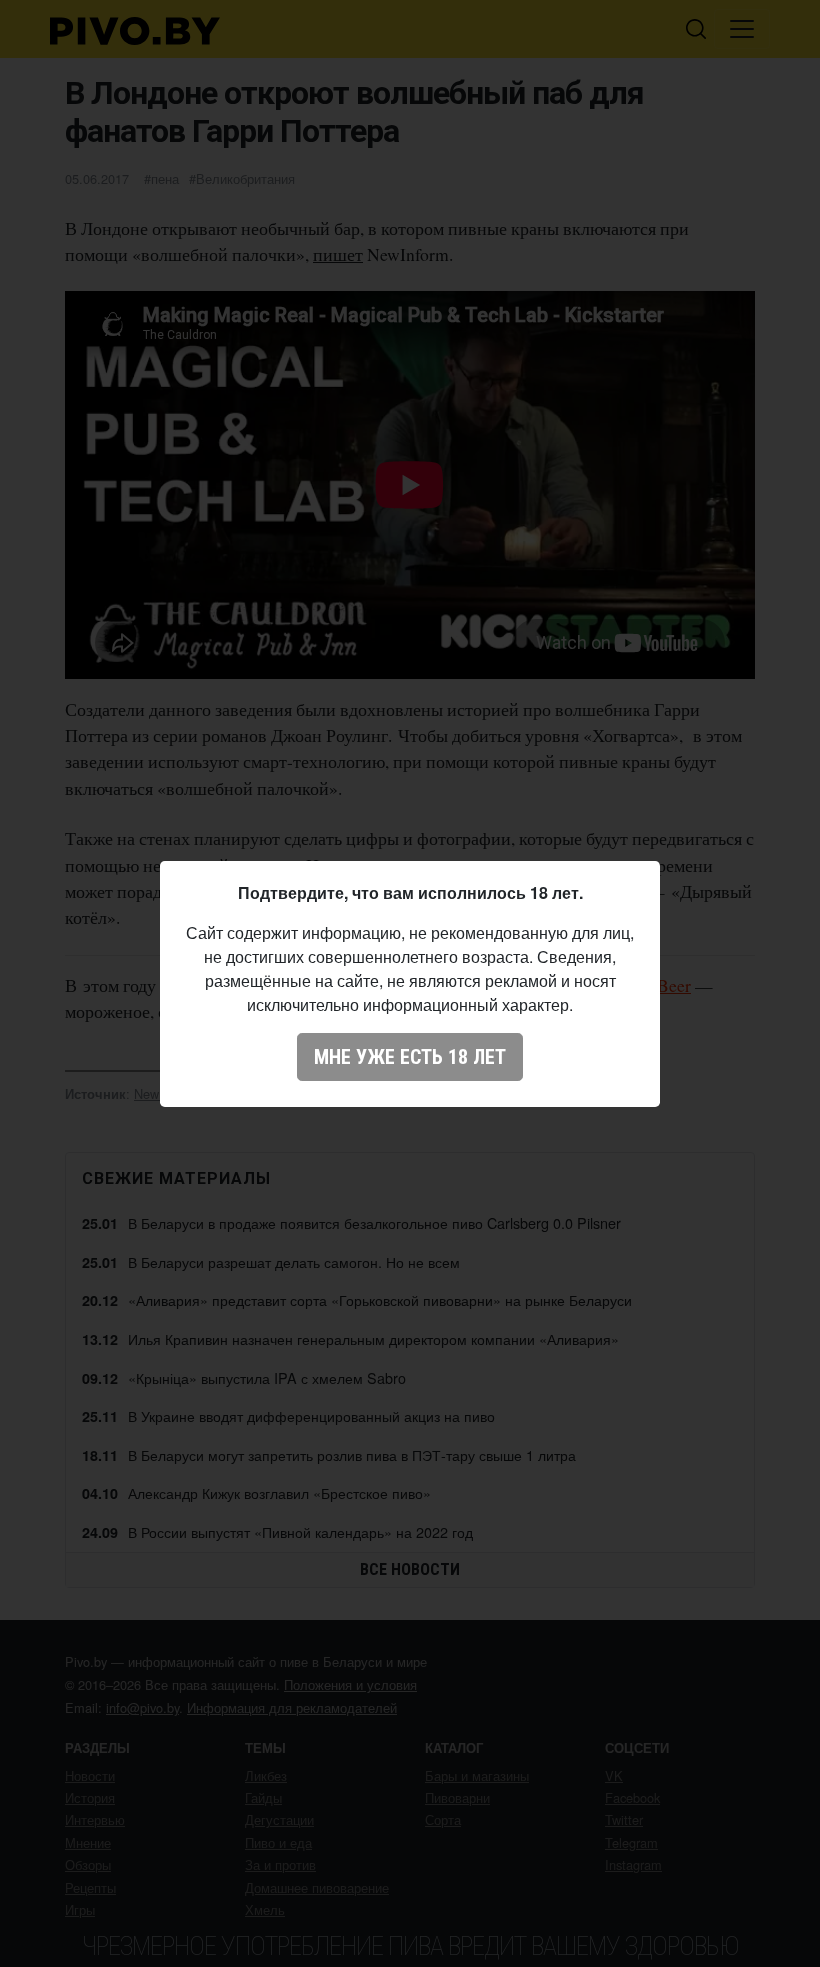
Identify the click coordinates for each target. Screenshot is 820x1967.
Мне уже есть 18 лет (410, 1057)
